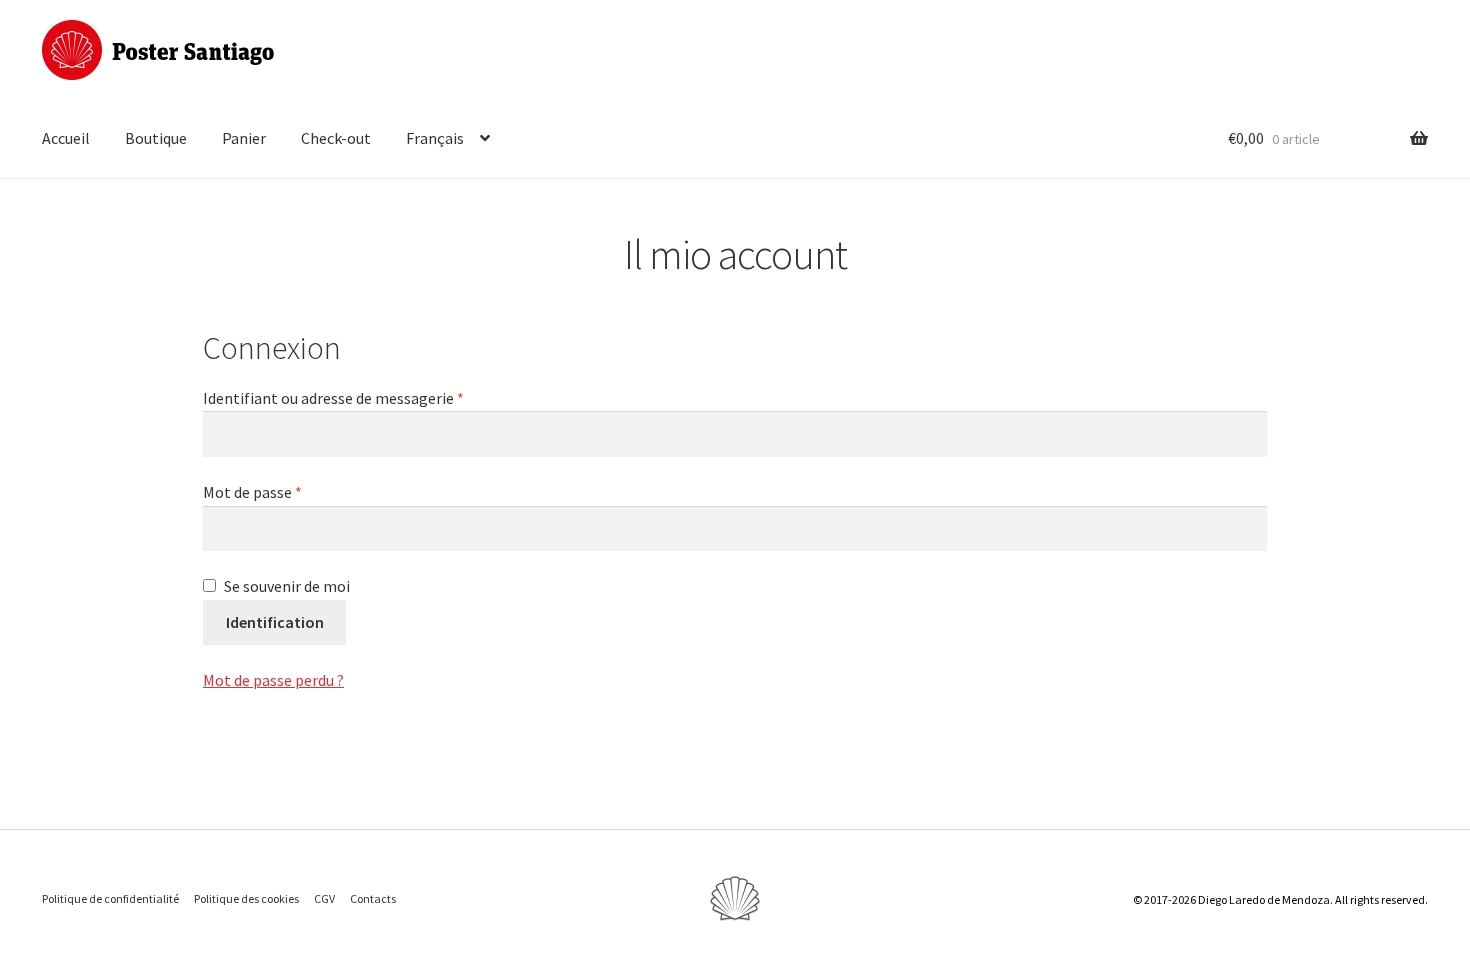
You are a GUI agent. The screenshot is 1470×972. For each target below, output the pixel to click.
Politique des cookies (246, 898)
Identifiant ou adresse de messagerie (333, 398)
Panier (244, 138)
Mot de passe (252, 492)
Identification (275, 622)
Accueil (66, 138)
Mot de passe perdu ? (273, 680)
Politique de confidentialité (110, 898)
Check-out (336, 138)
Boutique (156, 138)
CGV (324, 898)
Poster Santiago (158, 50)
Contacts (373, 898)
